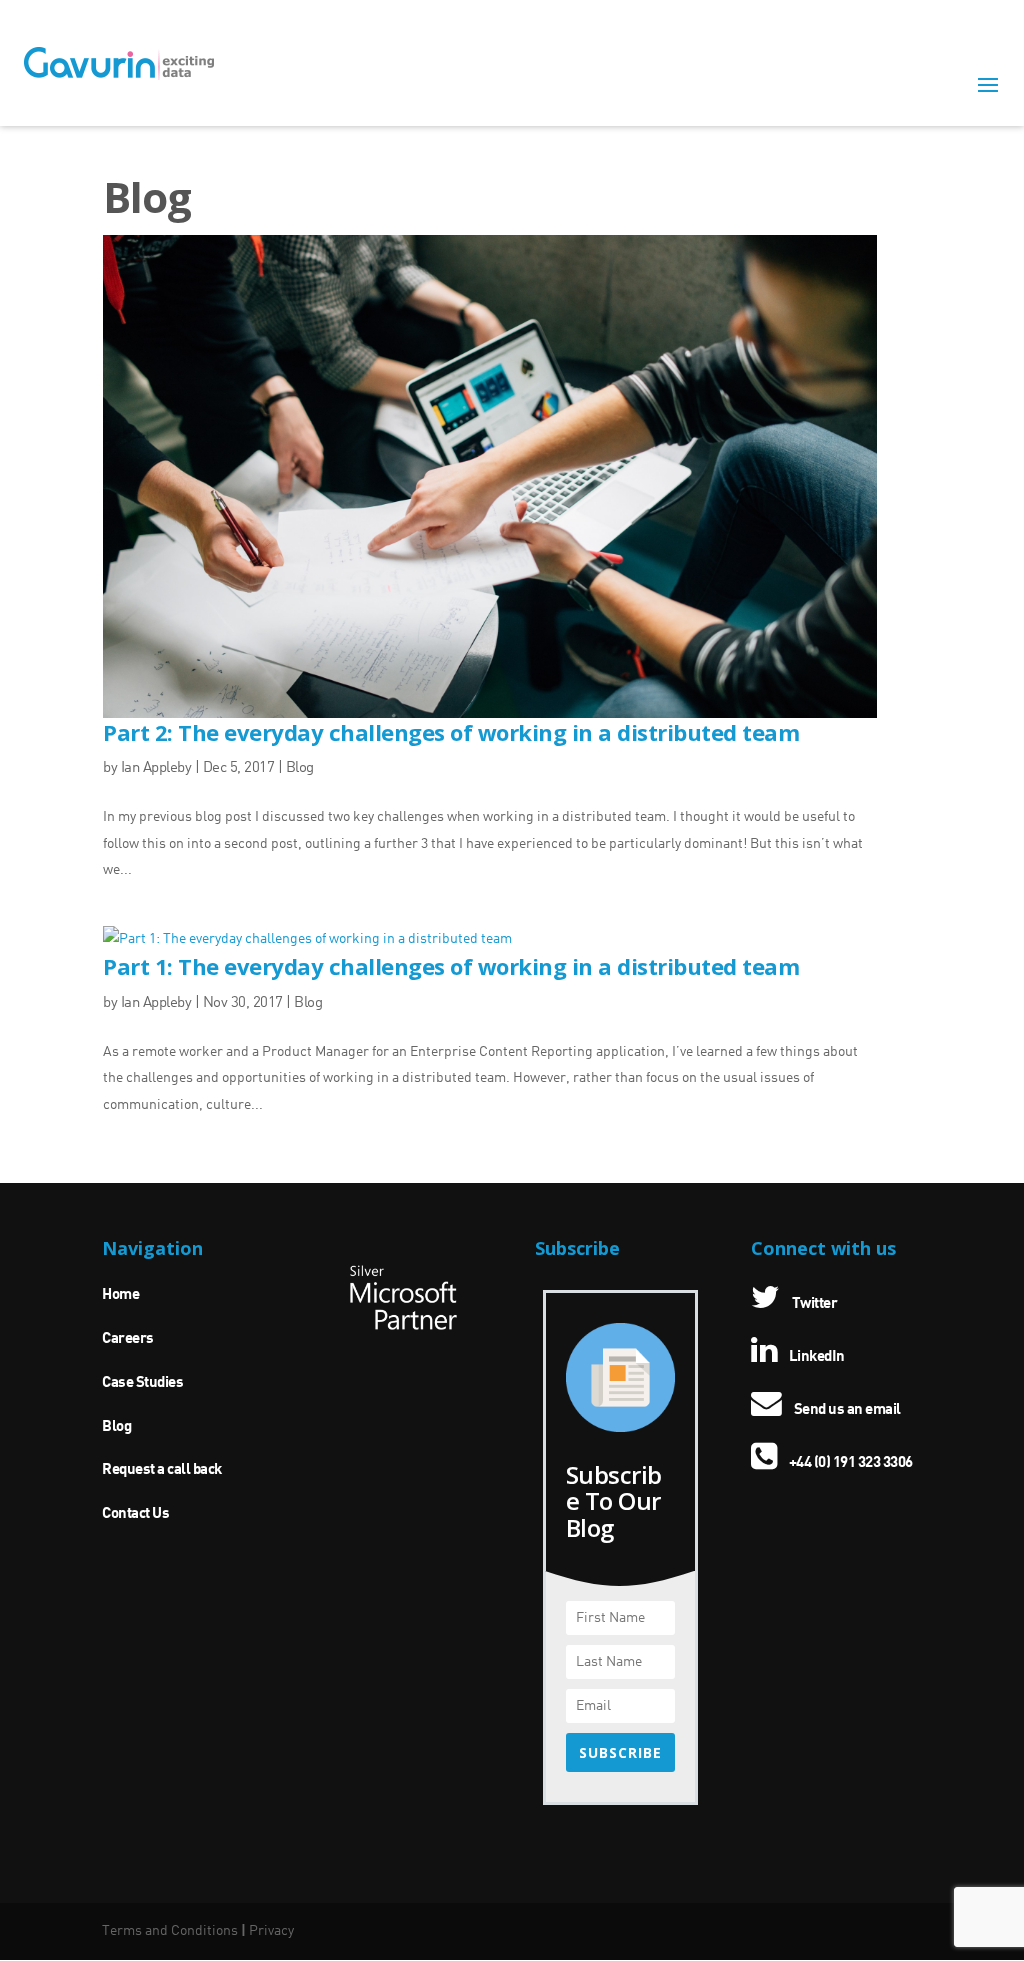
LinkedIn (815, 1357)
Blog (300, 768)
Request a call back (162, 1470)
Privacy (271, 1931)
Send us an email (846, 1410)
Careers (128, 1339)
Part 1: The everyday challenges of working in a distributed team (451, 966)
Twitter (813, 1304)
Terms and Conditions (170, 1931)
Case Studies (142, 1383)
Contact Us (135, 1514)
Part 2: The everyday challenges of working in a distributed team (451, 732)
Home (120, 1295)
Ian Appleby (156, 768)
